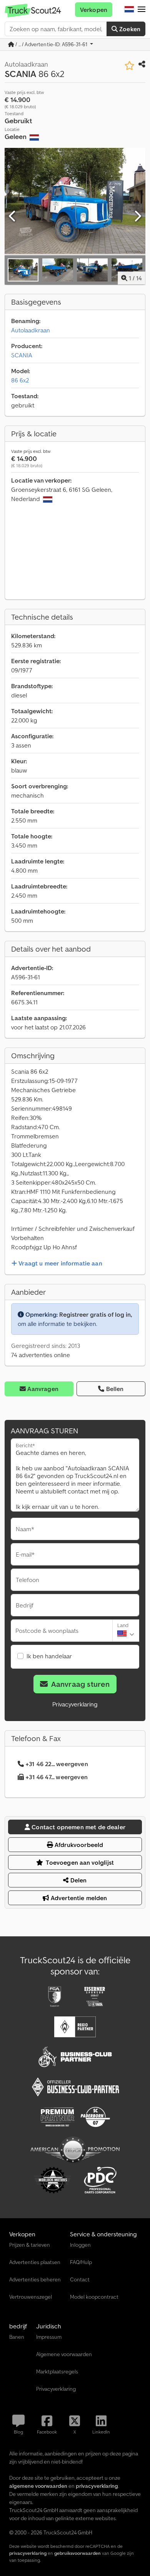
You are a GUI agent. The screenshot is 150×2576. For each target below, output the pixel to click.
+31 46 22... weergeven (57, 1764)
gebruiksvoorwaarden (77, 2553)
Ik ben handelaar (49, 1656)
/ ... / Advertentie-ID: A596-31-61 (51, 44)
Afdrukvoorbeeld (78, 1845)
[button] (142, 10)
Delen (78, 1880)
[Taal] (129, 10)
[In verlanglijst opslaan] (129, 66)
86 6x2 (20, 380)
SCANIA (22, 355)
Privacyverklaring (75, 1704)
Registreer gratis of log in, (96, 1314)
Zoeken (129, 29)
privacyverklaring (28, 2553)
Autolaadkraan (31, 330)
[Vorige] (13, 216)
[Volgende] (137, 216)
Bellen (115, 1389)
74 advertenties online (41, 1355)
